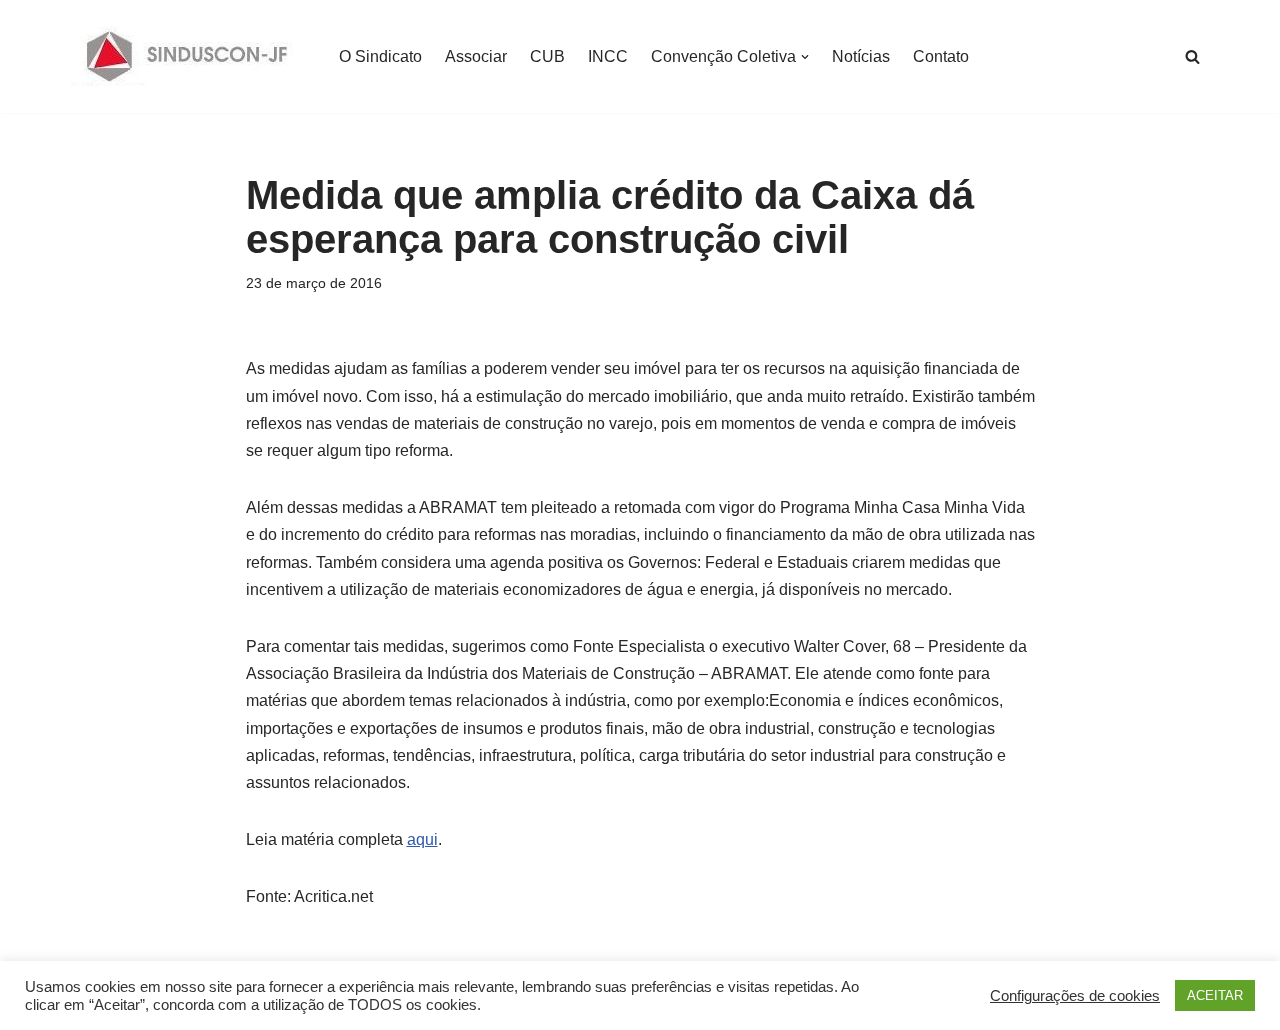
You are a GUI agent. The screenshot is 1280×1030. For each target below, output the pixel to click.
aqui (422, 839)
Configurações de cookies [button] (1075, 996)
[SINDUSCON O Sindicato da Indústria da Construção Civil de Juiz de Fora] (187, 56)
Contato (941, 56)
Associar (476, 56)
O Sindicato (380, 56)
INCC (608, 56)
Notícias (861, 56)
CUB (547, 56)
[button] (805, 57)
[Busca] (1192, 56)
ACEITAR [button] (1215, 995)
